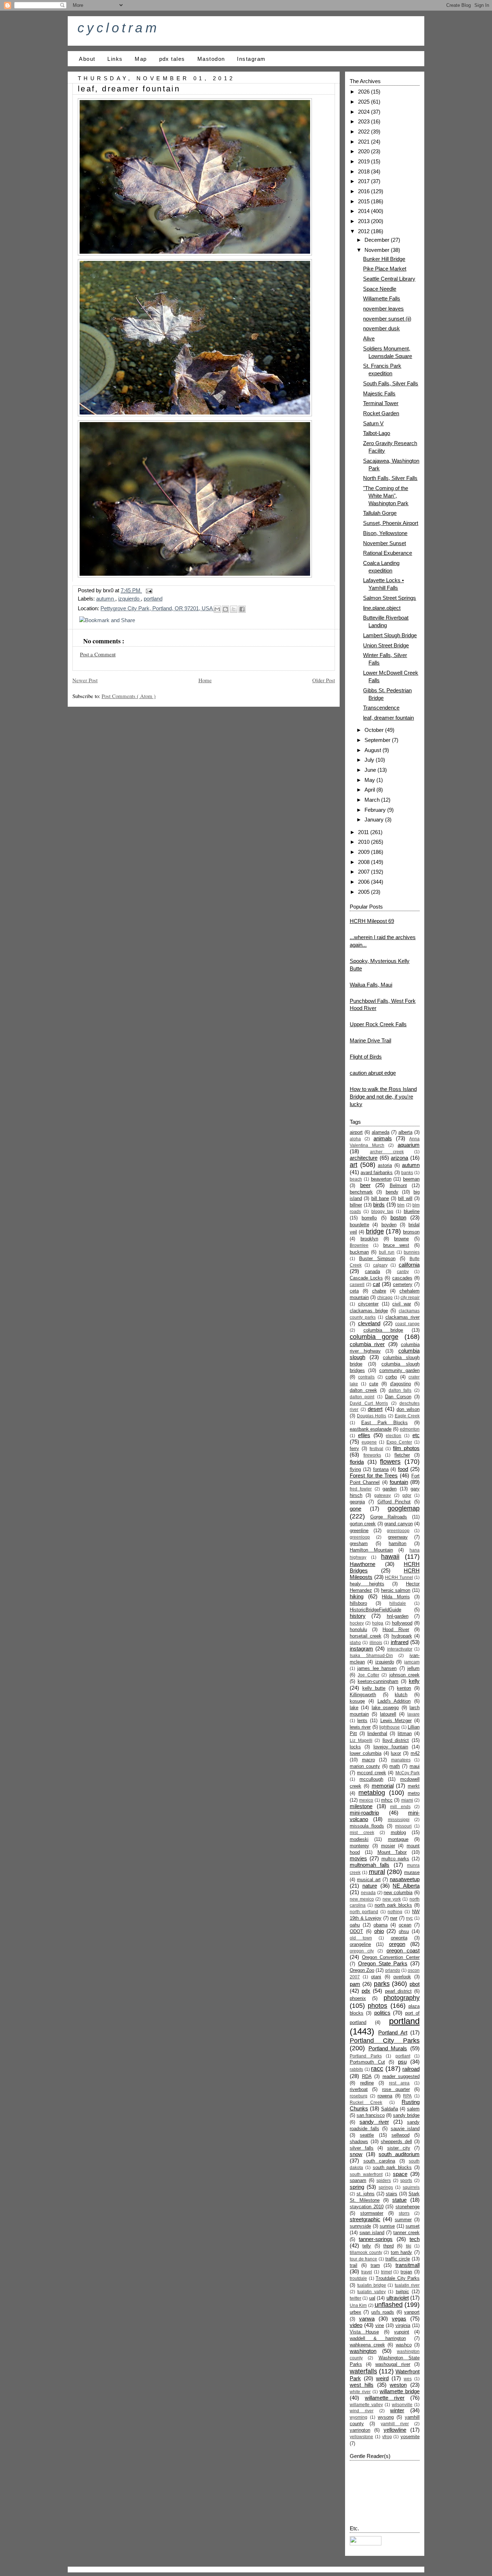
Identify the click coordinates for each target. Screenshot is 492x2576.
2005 (364, 892)
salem (413, 2109)
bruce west (396, 1245)
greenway (398, 1537)
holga (378, 1623)
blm (401, 1205)
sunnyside (360, 2226)
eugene (369, 1442)
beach (356, 1179)
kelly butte (374, 1688)
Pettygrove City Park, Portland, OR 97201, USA (157, 608)
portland (153, 599)
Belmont (398, 1185)
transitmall (408, 2265)
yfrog (387, 2437)
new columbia (398, 1893)
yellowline (395, 2430)
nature (370, 1886)
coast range (407, 1324)
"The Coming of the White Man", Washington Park (386, 496)
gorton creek (363, 1524)
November (378, 250)
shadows (359, 2142)
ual (372, 2298)
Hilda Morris (396, 1597)
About (87, 59)
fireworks (372, 1455)
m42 (415, 1753)
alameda (381, 1132)
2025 (364, 102)
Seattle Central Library (389, 279)
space (400, 2174)
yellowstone (361, 2437)
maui (415, 1766)
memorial (383, 1786)
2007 (364, 872)
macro (368, 1760)
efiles (364, 1435)
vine (380, 2325)
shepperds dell (396, 2142)
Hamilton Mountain (371, 1550)
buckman (359, 1252)
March (373, 800)
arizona (399, 1158)
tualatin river (407, 2285)
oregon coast (403, 1950)
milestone (361, 1806)
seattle (367, 2135)
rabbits (356, 2069)
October (375, 730)
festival (376, 1449)
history (358, 1616)
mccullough (371, 1779)
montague (398, 1839)
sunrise (387, 2226)
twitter (355, 2298)
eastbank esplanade (371, 1429)
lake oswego (385, 1708)
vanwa (367, 2319)
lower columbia (366, 1753)
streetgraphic (365, 2219)
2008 (364, 862)
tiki (409, 2246)
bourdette (359, 1225)
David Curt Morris (369, 1403)
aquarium (409, 1145)
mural (377, 1872)
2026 (364, 92)
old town (361, 1938)
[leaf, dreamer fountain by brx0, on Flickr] (195, 255)
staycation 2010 (367, 2207)
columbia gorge (374, 1337)
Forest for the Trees (374, 1475)
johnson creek (404, 1675)
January (375, 820)
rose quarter (396, 2089)
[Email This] (217, 609)
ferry (354, 1448)
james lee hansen (377, 1668)
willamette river (385, 2398)
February (376, 810)
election (393, 1436)
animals (383, 1138)
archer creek (387, 1152)
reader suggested (401, 2076)
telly (367, 2246)
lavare (413, 1714)
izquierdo (129, 599)
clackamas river (402, 1317)
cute (374, 1384)
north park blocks (393, 1905)
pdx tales (172, 59)
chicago (385, 1298)
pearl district (398, 1991)
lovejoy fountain (391, 1747)
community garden (399, 1370)
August (374, 750)
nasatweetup (405, 1879)
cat (376, 1284)
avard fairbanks (377, 1172)
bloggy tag (382, 1212)
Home (205, 680)
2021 (364, 142)
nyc (409, 1918)
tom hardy (402, 2252)
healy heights (367, 1584)
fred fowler (361, 1489)
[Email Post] (148, 590)
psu (402, 2062)
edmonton (410, 1429)
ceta (354, 1291)
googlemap (404, 1508)
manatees (401, 1760)
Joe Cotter (368, 1675)
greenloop (360, 1537)
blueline (412, 1211)
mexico (366, 1800)
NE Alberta (406, 1886)
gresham (359, 1543)
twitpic (402, 2292)
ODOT (356, 1931)
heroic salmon (396, 1590)
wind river (362, 2411)
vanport (412, 2312)
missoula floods (367, 1826)
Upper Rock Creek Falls (378, 1024)
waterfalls (363, 2371)
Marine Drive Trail (370, 1040)
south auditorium (399, 2154)
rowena (385, 2096)
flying (355, 1469)
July (370, 760)
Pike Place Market (385, 269)
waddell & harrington (378, 2338)
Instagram (251, 59)
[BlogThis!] (225, 609)
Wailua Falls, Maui (371, 985)
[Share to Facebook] (242, 609)
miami (407, 1800)
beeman (411, 1179)
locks (355, 1747)
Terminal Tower (381, 403)
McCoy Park (408, 1773)
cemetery (403, 1284)
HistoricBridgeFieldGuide (375, 1610)
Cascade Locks (366, 1278)
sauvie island (405, 2129)
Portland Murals (388, 2048)
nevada (368, 1893)
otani (376, 1977)
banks (407, 1173)
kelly (414, 1681)
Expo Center (399, 1442)
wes (408, 2379)
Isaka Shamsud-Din (371, 1656)
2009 (364, 852)
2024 (364, 112)
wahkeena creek (367, 2345)
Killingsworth (363, 1695)
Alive (369, 338)
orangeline (360, 1944)
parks (382, 1984)
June (371, 770)
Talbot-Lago (377, 433)
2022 (364, 132)
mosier (388, 1846)
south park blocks (392, 2167)
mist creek (362, 1833)
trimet (386, 2272)
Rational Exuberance (388, 553)
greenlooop (398, 1531)
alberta (405, 1132)
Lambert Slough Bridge (390, 635)
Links (115, 59)
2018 (364, 171)
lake (354, 1708)
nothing (395, 1912)
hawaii (390, 1557)
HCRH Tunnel (399, 1577)
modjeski (359, 1839)
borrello (369, 1218)
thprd (388, 2246)
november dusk (381, 328)
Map (141, 59)
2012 (364, 231)
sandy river (374, 2122)
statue (399, 2200)
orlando (393, 1970)
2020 (364, 151)
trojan (406, 2272)
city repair (410, 1298)
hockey (357, 1623)
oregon (397, 1944)
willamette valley (366, 2405)
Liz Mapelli (361, 1740)
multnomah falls (370, 1865)
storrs (404, 2213)
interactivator (400, 1649)
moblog (398, 1832)
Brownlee (359, 1245)
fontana (381, 1469)
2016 (364, 191)
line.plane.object (382, 608)
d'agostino (401, 1384)
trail (354, 2265)
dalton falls (400, 1390)
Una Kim (358, 2305)
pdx (366, 1991)
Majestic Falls (379, 393)
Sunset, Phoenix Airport (391, 523)
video (356, 2325)
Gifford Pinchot (394, 1502)
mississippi (399, 1820)
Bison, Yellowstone (385, 533)
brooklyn (369, 1239)
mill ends (400, 1807)
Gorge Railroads (389, 1517)
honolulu (358, 1629)
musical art (369, 1880)
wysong (386, 2417)
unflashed (389, 2305)
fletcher (402, 1455)
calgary (380, 1265)
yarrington (360, 2430)
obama (381, 1925)
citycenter (368, 1304)
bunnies (412, 1252)
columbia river (367, 1344)
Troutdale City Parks (398, 2278)
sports (406, 2181)
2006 (364, 882)
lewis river (360, 1727)
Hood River (396, 1629)
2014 (364, 211)
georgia (357, 1502)
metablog (372, 1793)
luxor (396, 1753)
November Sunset (384, 543)
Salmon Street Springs (390, 598)
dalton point (362, 1397)
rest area (399, 2083)
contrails (366, 1377)
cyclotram (118, 28)
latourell (388, 1714)
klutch (401, 1695)
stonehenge (408, 2207)
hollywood (402, 1623)
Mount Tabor (392, 1852)
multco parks (395, 1859)
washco (404, 2345)
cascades (402, 1278)
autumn (106, 599)
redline (367, 2083)
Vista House (364, 2332)
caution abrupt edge (373, 1073)
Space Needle (380, 289)
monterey (359, 1846)
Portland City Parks (385, 2041)
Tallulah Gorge (380, 513)
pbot (415, 1984)
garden (390, 1489)
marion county (365, 1766)
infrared (400, 1642)
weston (398, 2385)
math (395, 1766)
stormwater (372, 2213)
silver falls (362, 2148)
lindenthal (377, 1733)
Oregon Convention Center (391, 1957)
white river (360, 2392)
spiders (384, 2181)
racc (377, 2069)
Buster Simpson (377, 1258)
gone (355, 1509)
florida (357, 1462)
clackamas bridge (369, 1311)
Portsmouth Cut (367, 2062)
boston (398, 1217)
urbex (355, 2312)
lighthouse (390, 1727)
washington (363, 2351)
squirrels (411, 2187)
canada (372, 1271)
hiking (357, 1596)
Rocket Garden (381, 413)
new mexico (362, 1899)
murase (412, 1872)
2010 (364, 842)
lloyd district (396, 1740)
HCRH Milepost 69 (372, 921)
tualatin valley (371, 2292)
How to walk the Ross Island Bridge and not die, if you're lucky (383, 1097)
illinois (376, 1643)
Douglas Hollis (372, 1416)
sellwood (401, 2135)
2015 (364, 201)
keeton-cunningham (378, 1681)
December (378, 240)
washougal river (393, 2364)
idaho (355, 1643)
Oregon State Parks (383, 1963)
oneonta (399, 1938)
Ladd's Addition (394, 1701)
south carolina (379, 2161)
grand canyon (398, 1524)
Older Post (324, 680)
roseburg (359, 2096)
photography (402, 1998)
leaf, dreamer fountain (129, 89)
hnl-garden (398, 1616)
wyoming (359, 2417)
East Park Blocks (385, 1423)
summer (403, 2220)
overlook (402, 1977)
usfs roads (383, 2312)
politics (382, 2013)
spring (357, 2187)
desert (375, 1409)
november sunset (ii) (387, 319)
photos (377, 2006)
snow (356, 2154)
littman (405, 1733)
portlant (403, 2056)
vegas (399, 2319)
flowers (390, 1462)
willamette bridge (400, 2391)
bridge (375, 1231)
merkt (414, 1786)
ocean (405, 1925)
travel (367, 2272)
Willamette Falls (382, 298)
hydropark (402, 1636)
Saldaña (390, 2109)
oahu (355, 1925)
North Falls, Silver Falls (390, 478)
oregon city (362, 1951)
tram (375, 2265)
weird (382, 2378)
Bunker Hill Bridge (384, 259)
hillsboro (358, 1603)
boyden (389, 1225)
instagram (361, 1649)
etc (416, 1435)
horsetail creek (366, 1636)
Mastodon (211, 59)
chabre (379, 1291)
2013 (364, 221)
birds (379, 1205)
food (403, 1469)
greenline (359, 1531)
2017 (364, 181)
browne (401, 1239)
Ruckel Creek (366, 2102)
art (354, 1165)
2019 (364, 161)
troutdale (358, 2278)
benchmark (361, 1192)
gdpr (407, 1495)
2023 (364, 121)
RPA (407, 2096)
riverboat (359, 2089)
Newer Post (85, 680)
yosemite (410, 2437)
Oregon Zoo (362, 1970)
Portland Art (393, 2032)
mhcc (387, 1800)
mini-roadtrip (364, 1813)
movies (358, 1858)
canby (403, 1272)
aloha (355, 1139)
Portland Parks (366, 2056)
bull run (387, 1252)
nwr (394, 1918)
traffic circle (398, 2259)
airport (356, 1132)
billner (356, 1205)
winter (397, 2410)
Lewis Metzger (396, 1721)
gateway (383, 1495)
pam (355, 1984)
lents (362, 1721)
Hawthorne (363, 1564)
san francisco (371, 2115)
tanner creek (406, 2233)
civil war (402, 1304)
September (378, 740)
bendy (392, 1192)
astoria (385, 1165)
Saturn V (373, 423)
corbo (391, 1377)
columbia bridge (383, 1330)
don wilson (408, 1409)
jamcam (412, 1662)
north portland (364, 1912)
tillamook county (366, 2253)
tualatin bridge (372, 2285)
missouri (403, 1826)
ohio (379, 1931)
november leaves (383, 309)
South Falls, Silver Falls (391, 383)
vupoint (402, 2332)
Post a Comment (98, 654)
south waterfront (366, 2174)
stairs (392, 2194)
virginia (403, 2325)
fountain (399, 1482)
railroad (411, 2069)
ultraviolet (398, 2298)
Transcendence (381, 708)
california (409, 1265)
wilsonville (402, 2405)
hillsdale (398, 1603)
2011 (364, 832)
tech (415, 2239)
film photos (406, 1448)
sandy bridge (406, 2115)
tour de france (363, 2259)
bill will (405, 1198)
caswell (357, 1285)
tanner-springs (376, 2239)
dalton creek (363, 1390)
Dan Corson (398, 1397)
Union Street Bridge (386, 645)
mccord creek (371, 1773)
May (370, 780)
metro (414, 1793)
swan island (372, 2233)
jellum (413, 1668)
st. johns (366, 2194)
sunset (413, 2226)
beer (365, 1185)
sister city (399, 2148)
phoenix (358, 1998)
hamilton (397, 1543)
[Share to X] (234, 609)
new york (392, 1899)
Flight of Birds (366, 1057)
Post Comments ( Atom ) (129, 696)
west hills (362, 2385)
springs (386, 2187)
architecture (364, 1158)
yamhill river (395, 2424)
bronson (411, 1232)
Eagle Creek (407, 1416)
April (370, 790)
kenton (404, 1688)
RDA (367, 2076)
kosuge (357, 1701)
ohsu (404, 1931)
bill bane (380, 1198)
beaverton (381, 1179)
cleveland (369, 1323)
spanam (358, 2180)
